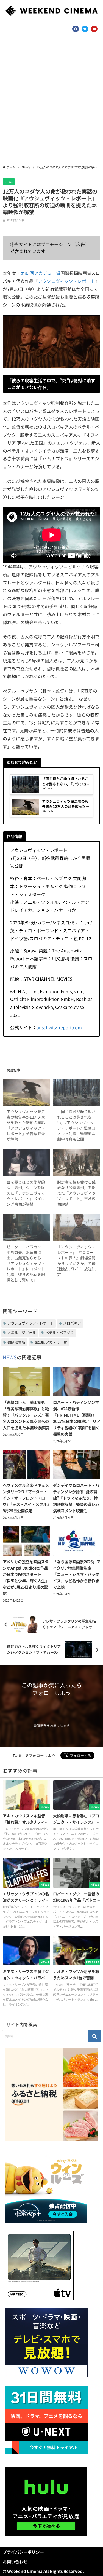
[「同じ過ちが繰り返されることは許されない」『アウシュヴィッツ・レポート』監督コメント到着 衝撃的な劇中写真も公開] (77, 1092)
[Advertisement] (51, 101)
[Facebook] (76, 29)
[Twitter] (85, 29)
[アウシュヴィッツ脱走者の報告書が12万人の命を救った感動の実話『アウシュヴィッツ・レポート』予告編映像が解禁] (26, 1092)
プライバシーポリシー (23, 2552)
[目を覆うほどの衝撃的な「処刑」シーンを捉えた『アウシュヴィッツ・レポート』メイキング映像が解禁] (26, 1163)
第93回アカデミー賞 (40, 273)
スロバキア (72, 1323)
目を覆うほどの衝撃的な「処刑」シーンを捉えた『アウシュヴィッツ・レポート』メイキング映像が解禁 (26, 1193)
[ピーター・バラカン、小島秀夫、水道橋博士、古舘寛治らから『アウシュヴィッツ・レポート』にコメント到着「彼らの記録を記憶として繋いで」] (26, 1227)
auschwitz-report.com (59, 1027)
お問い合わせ (15, 2562)
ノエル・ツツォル (22, 1332)
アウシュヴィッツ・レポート (66, 281)
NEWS (9, 182)
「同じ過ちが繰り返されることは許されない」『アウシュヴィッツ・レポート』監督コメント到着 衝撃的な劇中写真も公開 (76, 1125)
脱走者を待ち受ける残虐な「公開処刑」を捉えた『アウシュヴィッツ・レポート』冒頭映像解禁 (76, 1193)
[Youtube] (94, 29)
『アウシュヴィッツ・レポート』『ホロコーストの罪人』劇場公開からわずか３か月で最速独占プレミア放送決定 (76, 1261)
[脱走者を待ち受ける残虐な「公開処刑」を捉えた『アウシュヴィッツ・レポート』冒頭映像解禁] (77, 1163)
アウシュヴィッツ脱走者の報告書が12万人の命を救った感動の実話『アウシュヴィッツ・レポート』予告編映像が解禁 (26, 1125)
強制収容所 (16, 1342)
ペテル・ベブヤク (60, 1332)
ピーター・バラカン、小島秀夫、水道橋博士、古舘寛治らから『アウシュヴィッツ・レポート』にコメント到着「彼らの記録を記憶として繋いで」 (26, 1263)
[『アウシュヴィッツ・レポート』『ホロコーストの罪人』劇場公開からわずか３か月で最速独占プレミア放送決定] (77, 1227)
